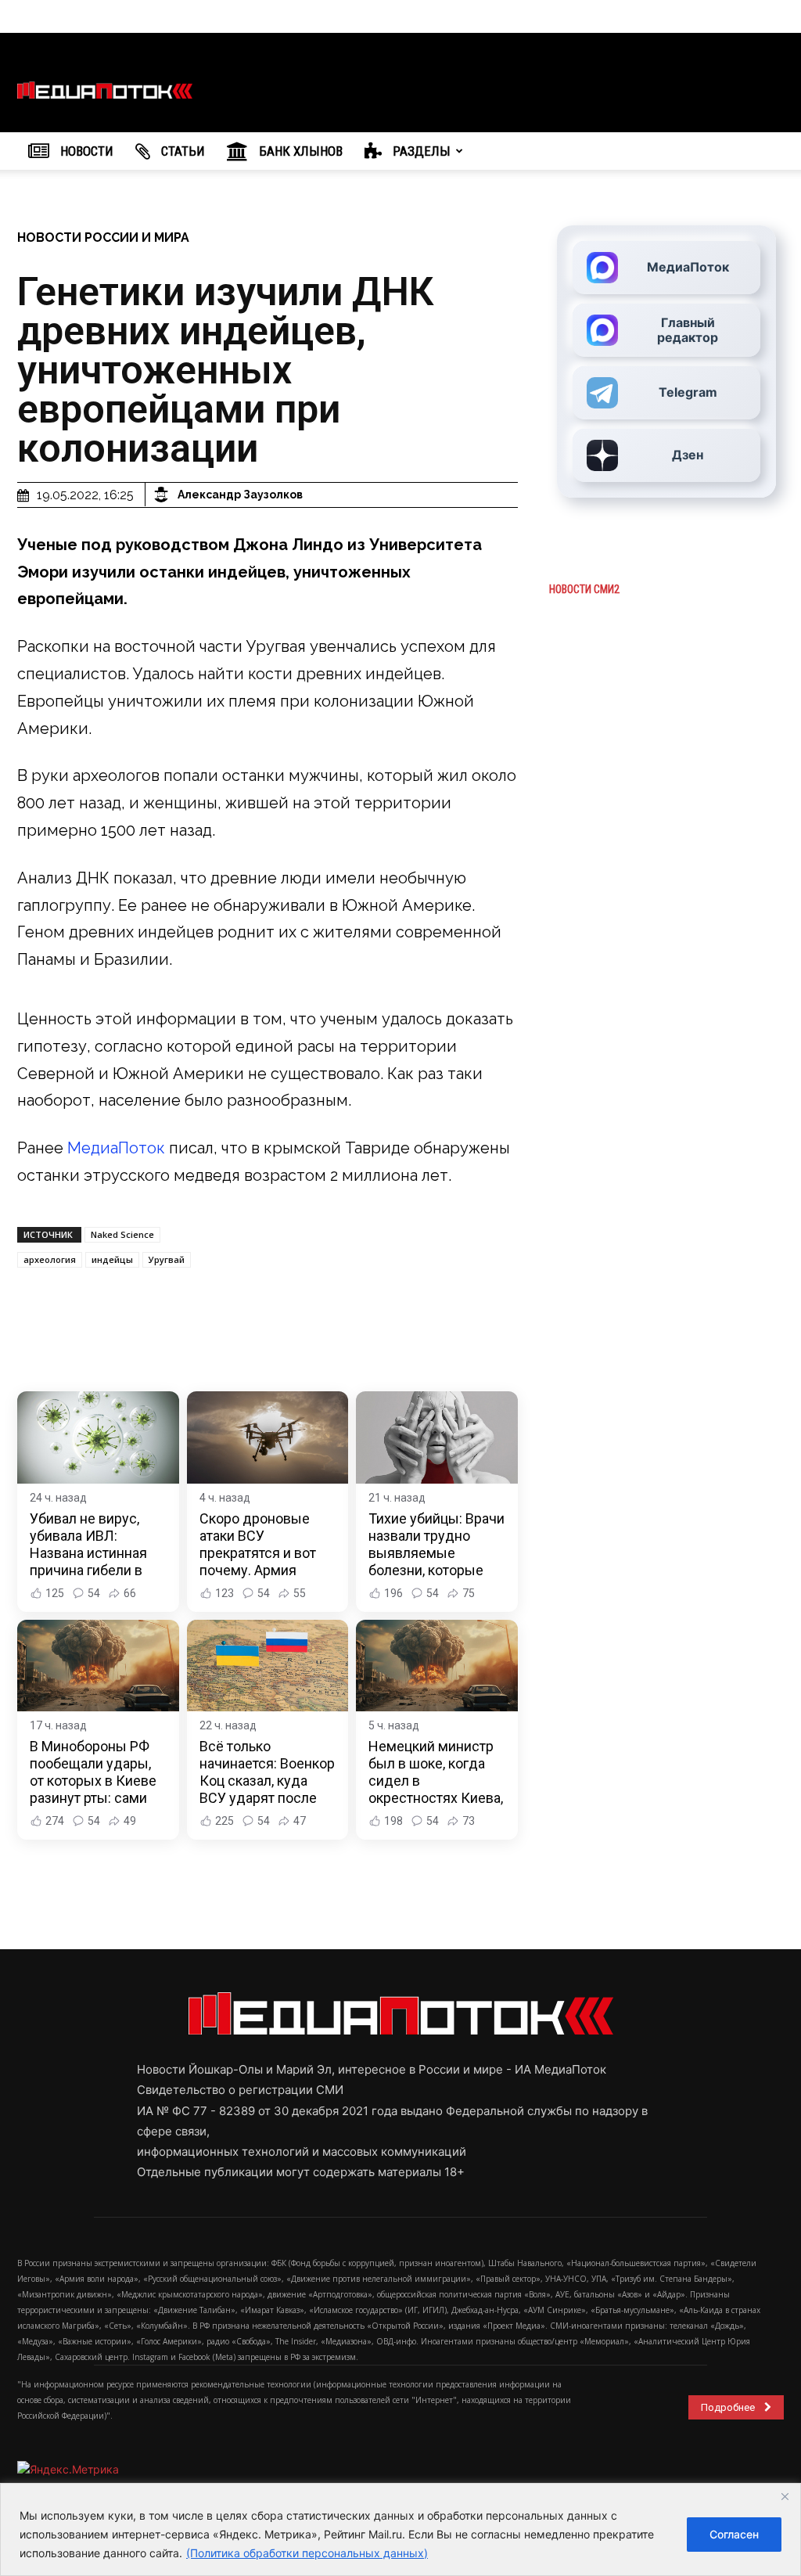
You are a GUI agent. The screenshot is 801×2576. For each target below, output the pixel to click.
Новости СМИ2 (584, 589)
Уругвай (167, 1259)
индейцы (112, 1259)
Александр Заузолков (240, 495)
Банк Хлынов (299, 151)
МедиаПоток (116, 1148)
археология (50, 1259)
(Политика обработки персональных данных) (307, 2553)
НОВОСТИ (85, 151)
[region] (400, 2529)
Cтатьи (181, 151)
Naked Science (122, 1234)
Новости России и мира (103, 237)
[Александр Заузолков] (163, 495)
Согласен (734, 2534)
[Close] (785, 2496)
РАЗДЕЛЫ (420, 151)
